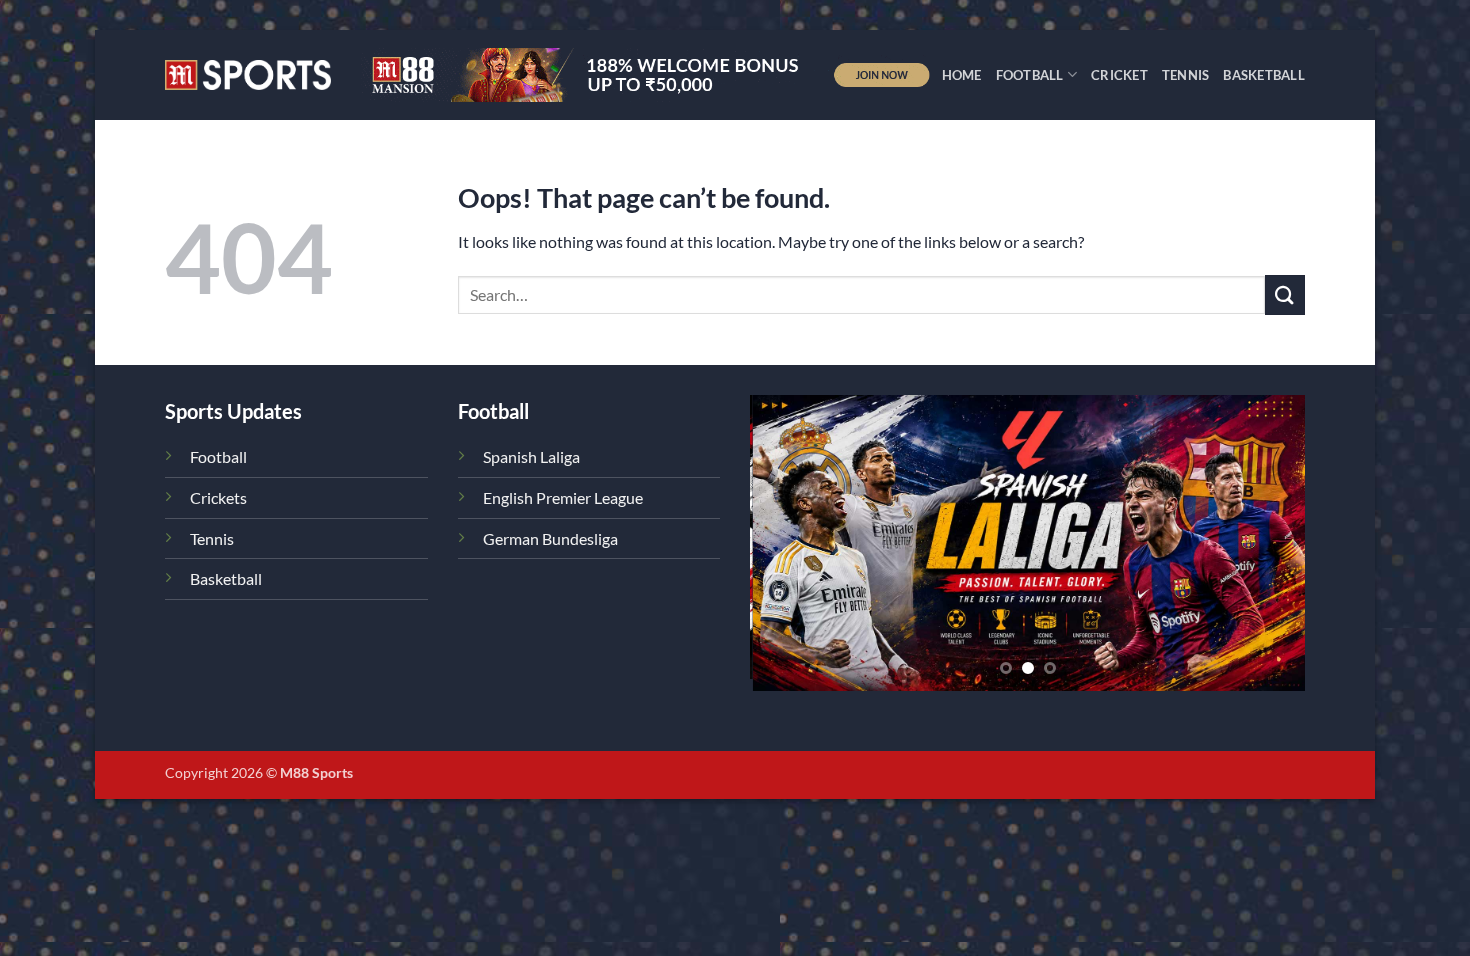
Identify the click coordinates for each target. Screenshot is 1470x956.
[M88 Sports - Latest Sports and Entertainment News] (248, 74)
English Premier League (563, 497)
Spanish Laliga (531, 456)
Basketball (1264, 75)
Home (962, 75)
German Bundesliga (550, 538)
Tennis (1186, 75)
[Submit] (1285, 294)
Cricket (1119, 75)
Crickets (218, 497)
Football (1030, 75)
